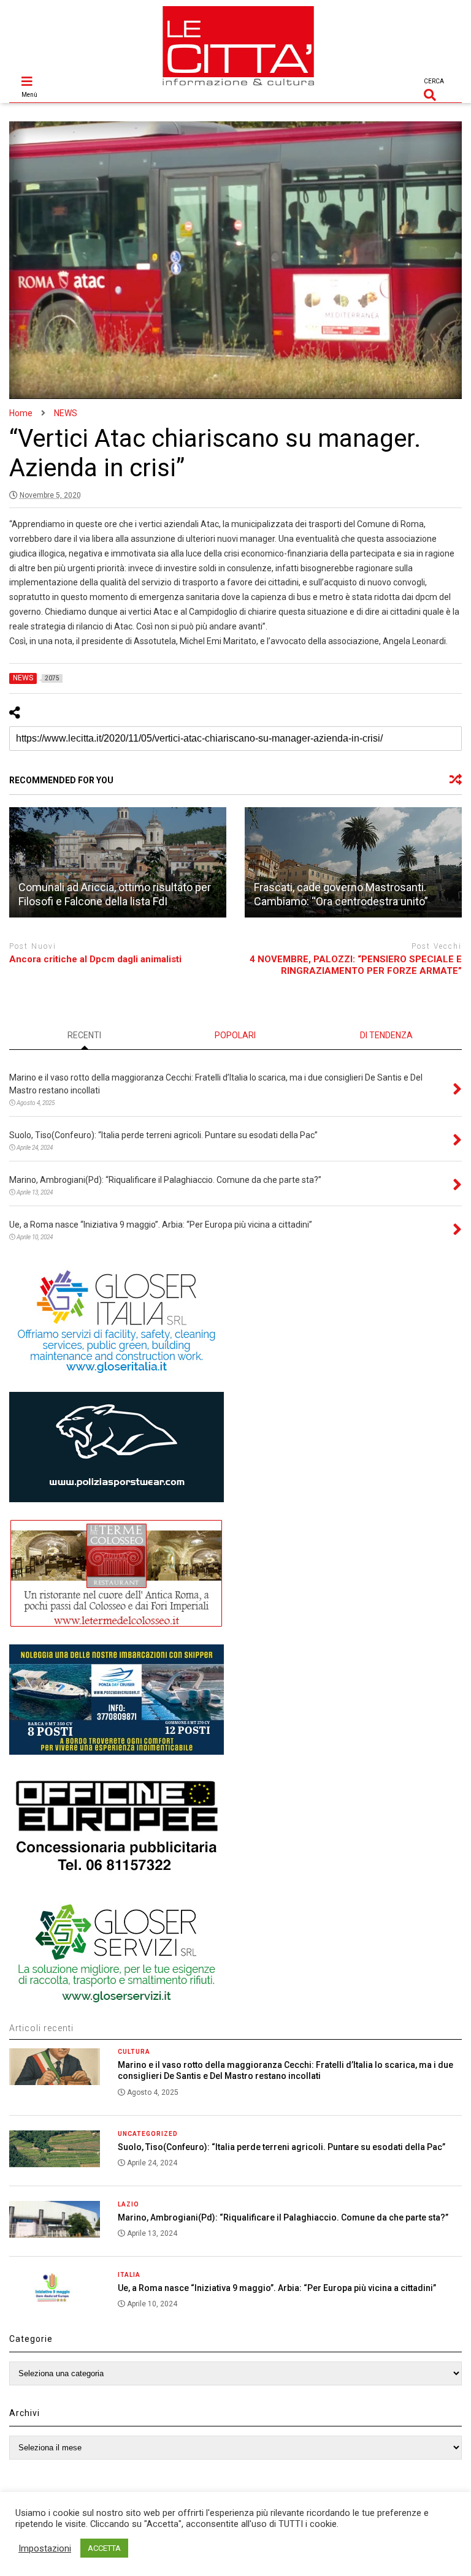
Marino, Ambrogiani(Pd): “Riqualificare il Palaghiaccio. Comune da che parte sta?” (283, 2217)
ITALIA (129, 2275)
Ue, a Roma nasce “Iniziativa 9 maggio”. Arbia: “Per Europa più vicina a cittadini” (277, 2288)
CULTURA (134, 2052)
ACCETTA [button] (104, 2548)
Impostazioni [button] (45, 2548)
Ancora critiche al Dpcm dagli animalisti (95, 959)
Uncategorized (148, 2134)
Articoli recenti (41, 2028)
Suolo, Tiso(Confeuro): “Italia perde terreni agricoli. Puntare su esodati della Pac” (281, 2147)
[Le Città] (239, 87)
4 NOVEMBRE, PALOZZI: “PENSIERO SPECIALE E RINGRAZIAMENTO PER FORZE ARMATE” (356, 965)
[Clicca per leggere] (118, 862)
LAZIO (128, 2204)
